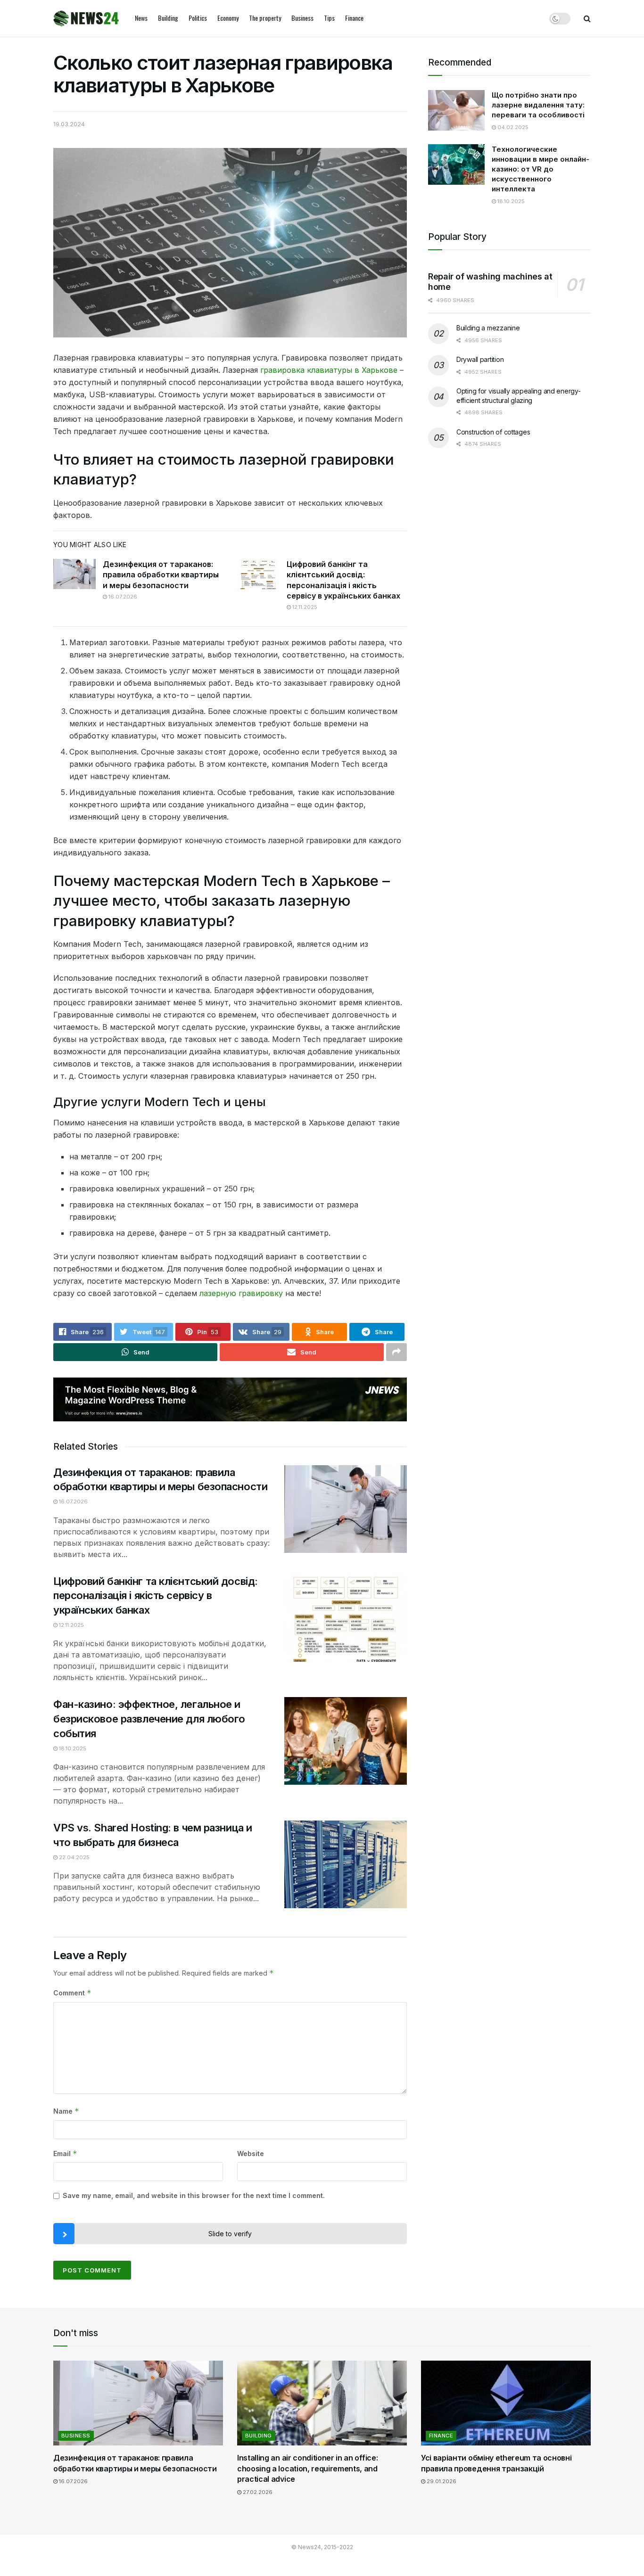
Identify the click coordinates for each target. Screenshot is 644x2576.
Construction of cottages (493, 432)
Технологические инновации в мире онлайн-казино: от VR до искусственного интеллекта (541, 169)
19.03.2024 (69, 124)
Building (168, 18)
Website (251, 2154)
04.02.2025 (512, 127)
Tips (329, 18)
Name (66, 2111)
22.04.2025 (74, 1857)
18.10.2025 (72, 1748)
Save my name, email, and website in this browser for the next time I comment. (194, 2195)
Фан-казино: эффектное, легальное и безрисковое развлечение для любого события (149, 1719)
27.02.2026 (257, 2492)
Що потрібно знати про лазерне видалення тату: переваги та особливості (538, 105)
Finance (354, 18)
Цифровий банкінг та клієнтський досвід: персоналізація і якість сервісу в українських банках (156, 1596)
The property (265, 18)
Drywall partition (480, 359)
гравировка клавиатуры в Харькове (329, 370)
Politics (198, 18)
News (141, 18)
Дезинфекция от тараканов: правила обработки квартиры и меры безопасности (161, 575)
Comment (72, 1993)
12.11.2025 (304, 607)
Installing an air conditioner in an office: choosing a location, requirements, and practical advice (307, 2468)
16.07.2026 (122, 597)
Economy (228, 18)
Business (302, 18)
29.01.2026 (441, 2481)
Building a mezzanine (488, 328)
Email (65, 2154)
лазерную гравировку (241, 1293)
